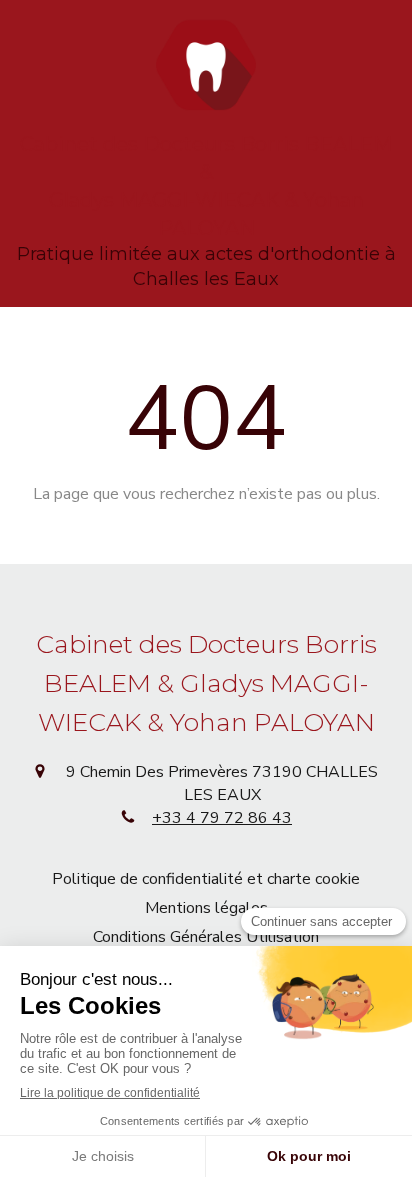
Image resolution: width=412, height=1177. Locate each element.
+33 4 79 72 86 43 (222, 818)
